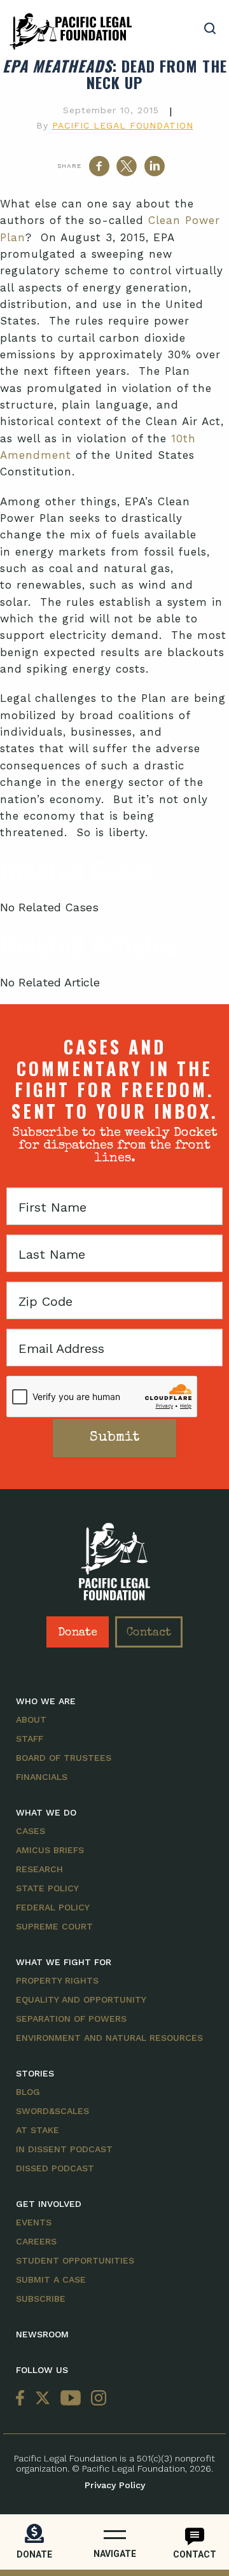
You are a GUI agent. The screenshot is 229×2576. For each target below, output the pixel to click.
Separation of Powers (71, 2019)
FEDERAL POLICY (53, 1907)
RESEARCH (39, 1869)
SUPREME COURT (54, 1926)
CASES (31, 1831)
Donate (78, 1633)
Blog (28, 2092)
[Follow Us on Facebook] (23, 2399)
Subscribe (41, 2299)
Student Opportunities (75, 2260)
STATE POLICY (47, 1888)
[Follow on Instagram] (96, 2399)
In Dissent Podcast (64, 2149)
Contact (149, 1633)
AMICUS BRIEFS (50, 1850)
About (31, 1719)
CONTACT (195, 2554)
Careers (36, 2241)
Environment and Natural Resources (109, 2038)
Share (69, 166)
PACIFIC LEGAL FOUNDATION (123, 125)
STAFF (30, 1739)
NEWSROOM (42, 2334)
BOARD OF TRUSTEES (64, 1758)
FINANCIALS (42, 1777)
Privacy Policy (115, 2485)
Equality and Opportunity (81, 1999)
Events (34, 2222)
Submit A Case (51, 2279)
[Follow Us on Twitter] (43, 2399)
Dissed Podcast (55, 2168)
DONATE (34, 2554)
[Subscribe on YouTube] (71, 2399)
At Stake (38, 2130)
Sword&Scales (52, 2111)
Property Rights (57, 1980)
